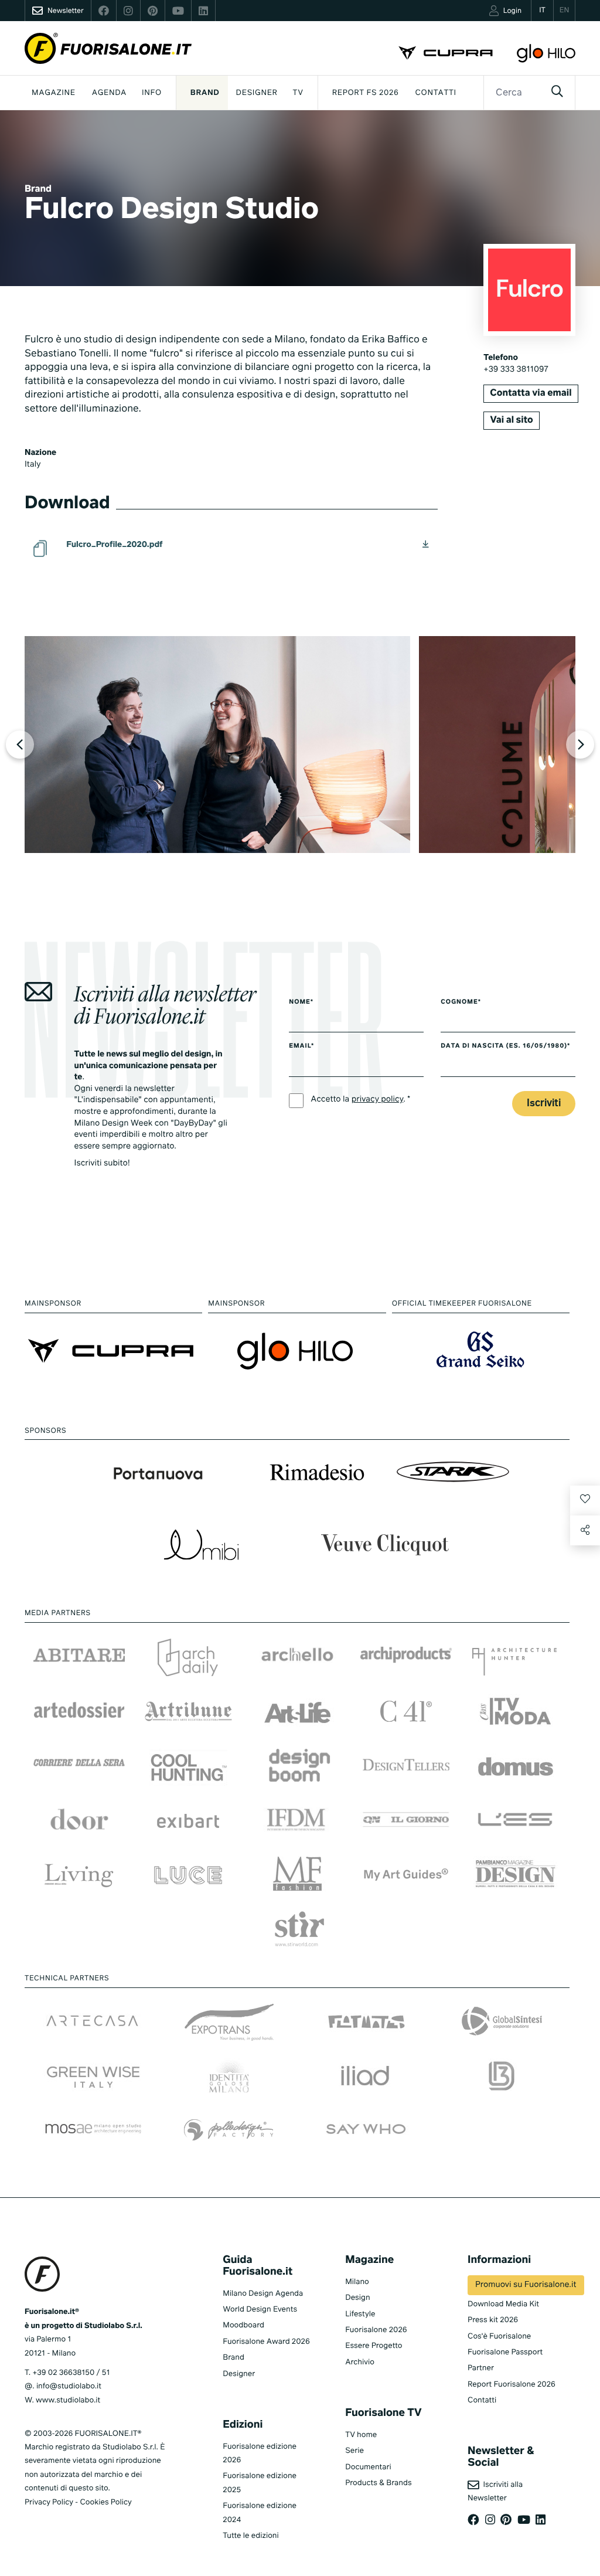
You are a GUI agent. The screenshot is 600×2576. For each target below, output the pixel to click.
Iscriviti (544, 1104)
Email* (301, 1046)
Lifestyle (360, 2314)
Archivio (360, 2362)
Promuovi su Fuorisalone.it (526, 2285)
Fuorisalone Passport (505, 2352)
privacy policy (378, 1100)
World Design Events (260, 2310)
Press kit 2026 (493, 2320)
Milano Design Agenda (263, 2294)
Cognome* (461, 1002)
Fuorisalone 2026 (376, 2330)
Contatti (436, 93)
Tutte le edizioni (250, 2536)
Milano (357, 2282)
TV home (361, 2435)
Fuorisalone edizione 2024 (260, 2513)
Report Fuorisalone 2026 (512, 2385)
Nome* (301, 1002)
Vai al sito (511, 420)
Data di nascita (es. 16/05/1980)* (505, 1046)
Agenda (109, 93)
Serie (354, 2451)
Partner (481, 2368)
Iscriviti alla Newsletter (495, 2492)
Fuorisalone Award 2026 (266, 2342)
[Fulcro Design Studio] (217, 745)
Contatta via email (531, 393)
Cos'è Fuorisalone (499, 2337)
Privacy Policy (49, 2502)
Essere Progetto (374, 2346)
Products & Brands (378, 2483)
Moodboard (243, 2325)
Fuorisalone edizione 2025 (260, 2483)
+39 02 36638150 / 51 (71, 2373)
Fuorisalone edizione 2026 (260, 2453)
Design (357, 2298)
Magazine (54, 93)
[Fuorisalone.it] (108, 48)
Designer (257, 93)
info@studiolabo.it (69, 2386)
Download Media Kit (503, 2304)
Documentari (368, 2467)
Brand (205, 93)
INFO (152, 93)
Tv (298, 93)
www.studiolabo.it (68, 2400)
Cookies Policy (105, 2502)
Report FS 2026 (366, 93)
